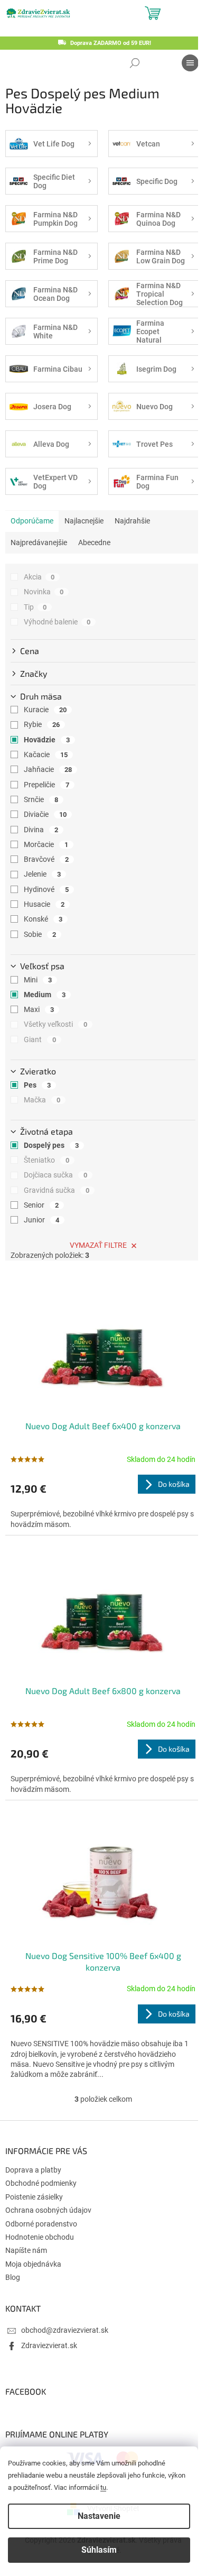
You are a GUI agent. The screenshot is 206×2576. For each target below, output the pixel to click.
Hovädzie (47, 740)
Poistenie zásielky (34, 2197)
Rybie (42, 724)
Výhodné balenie (57, 622)
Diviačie (45, 814)
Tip (35, 607)
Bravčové (46, 859)
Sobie (40, 934)
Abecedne (94, 542)
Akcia (39, 577)
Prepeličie (46, 785)
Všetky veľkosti (55, 1024)
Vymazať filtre (98, 1245)
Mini (38, 980)
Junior (41, 1220)
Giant (40, 1039)
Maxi (39, 1009)
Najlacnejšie (84, 521)
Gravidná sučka (57, 1190)
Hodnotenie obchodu (40, 2237)
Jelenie (42, 874)
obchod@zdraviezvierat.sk (65, 2330)
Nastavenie (99, 2516)
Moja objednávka (33, 2264)
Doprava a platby (33, 2170)
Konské (43, 919)
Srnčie (41, 799)
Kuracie (45, 710)
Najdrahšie (132, 521)
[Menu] (190, 63)
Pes (37, 1085)
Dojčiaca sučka (55, 1175)
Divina (41, 830)
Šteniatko (46, 1160)
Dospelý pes (51, 1145)
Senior (41, 1205)
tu (103, 2487)
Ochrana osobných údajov (48, 2210)
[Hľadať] (135, 63)
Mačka (42, 1100)
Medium (45, 995)
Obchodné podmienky (41, 2183)
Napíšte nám (26, 2250)
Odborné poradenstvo (41, 2224)
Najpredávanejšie (39, 542)
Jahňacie (48, 769)
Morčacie (46, 844)
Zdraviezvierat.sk (49, 2345)
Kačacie (46, 755)
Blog (13, 2277)
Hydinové (46, 889)
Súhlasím (99, 2550)
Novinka (44, 592)
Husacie (44, 904)
